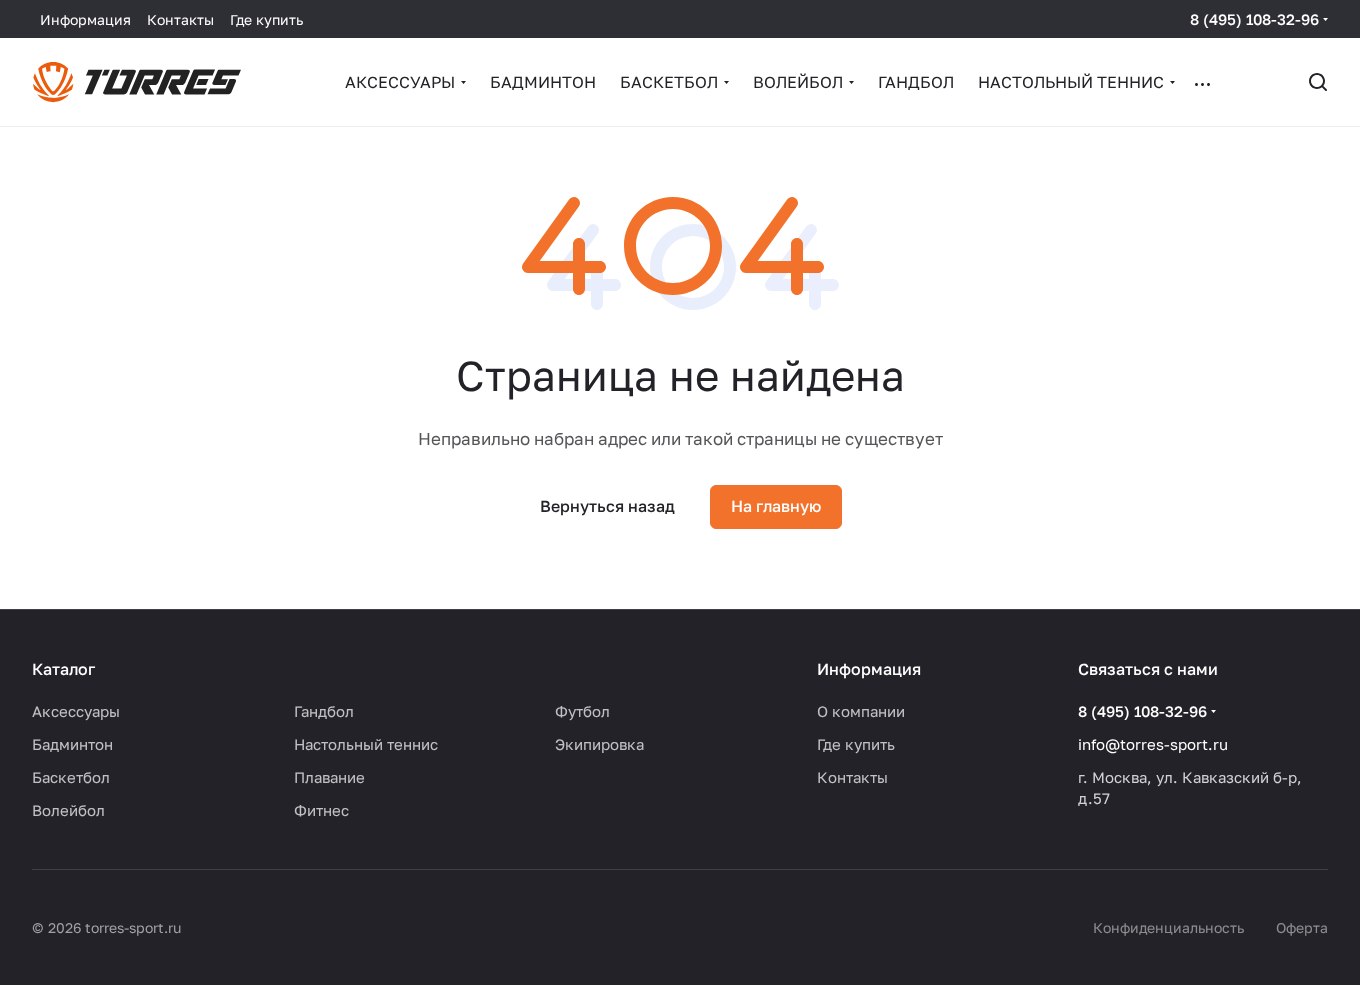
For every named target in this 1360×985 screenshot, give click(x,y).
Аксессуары (76, 711)
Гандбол (324, 711)
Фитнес (321, 810)
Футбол (582, 711)
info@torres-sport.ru (1153, 744)
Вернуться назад (607, 506)
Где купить (856, 744)
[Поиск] (1318, 82)
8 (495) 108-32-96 (1254, 19)
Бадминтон (72, 744)
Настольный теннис (366, 744)
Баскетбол (71, 777)
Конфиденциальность (1168, 927)
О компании (861, 711)
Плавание (329, 777)
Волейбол (68, 810)
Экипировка (599, 744)
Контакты (852, 777)
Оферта (1302, 927)
